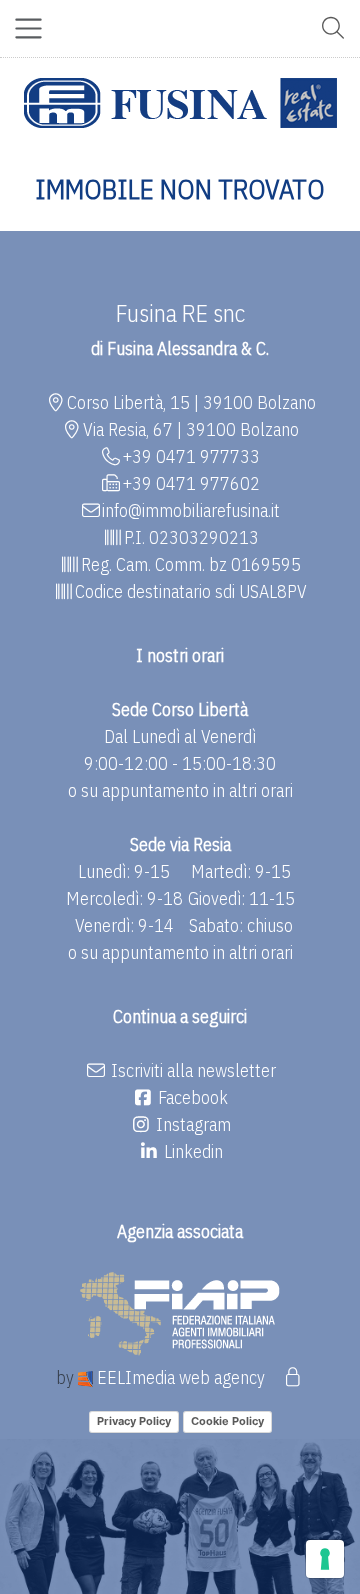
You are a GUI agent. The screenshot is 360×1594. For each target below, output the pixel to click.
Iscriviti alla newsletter (191, 1070)
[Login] (292, 1377)
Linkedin (191, 1151)
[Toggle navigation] (28, 28)
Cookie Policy (227, 1421)
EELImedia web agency (181, 1377)
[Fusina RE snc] (180, 103)
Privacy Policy (134, 1421)
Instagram (191, 1124)
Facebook (191, 1097)
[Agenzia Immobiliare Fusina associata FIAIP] (180, 1311)
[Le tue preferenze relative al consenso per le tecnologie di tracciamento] (325, 1559)
